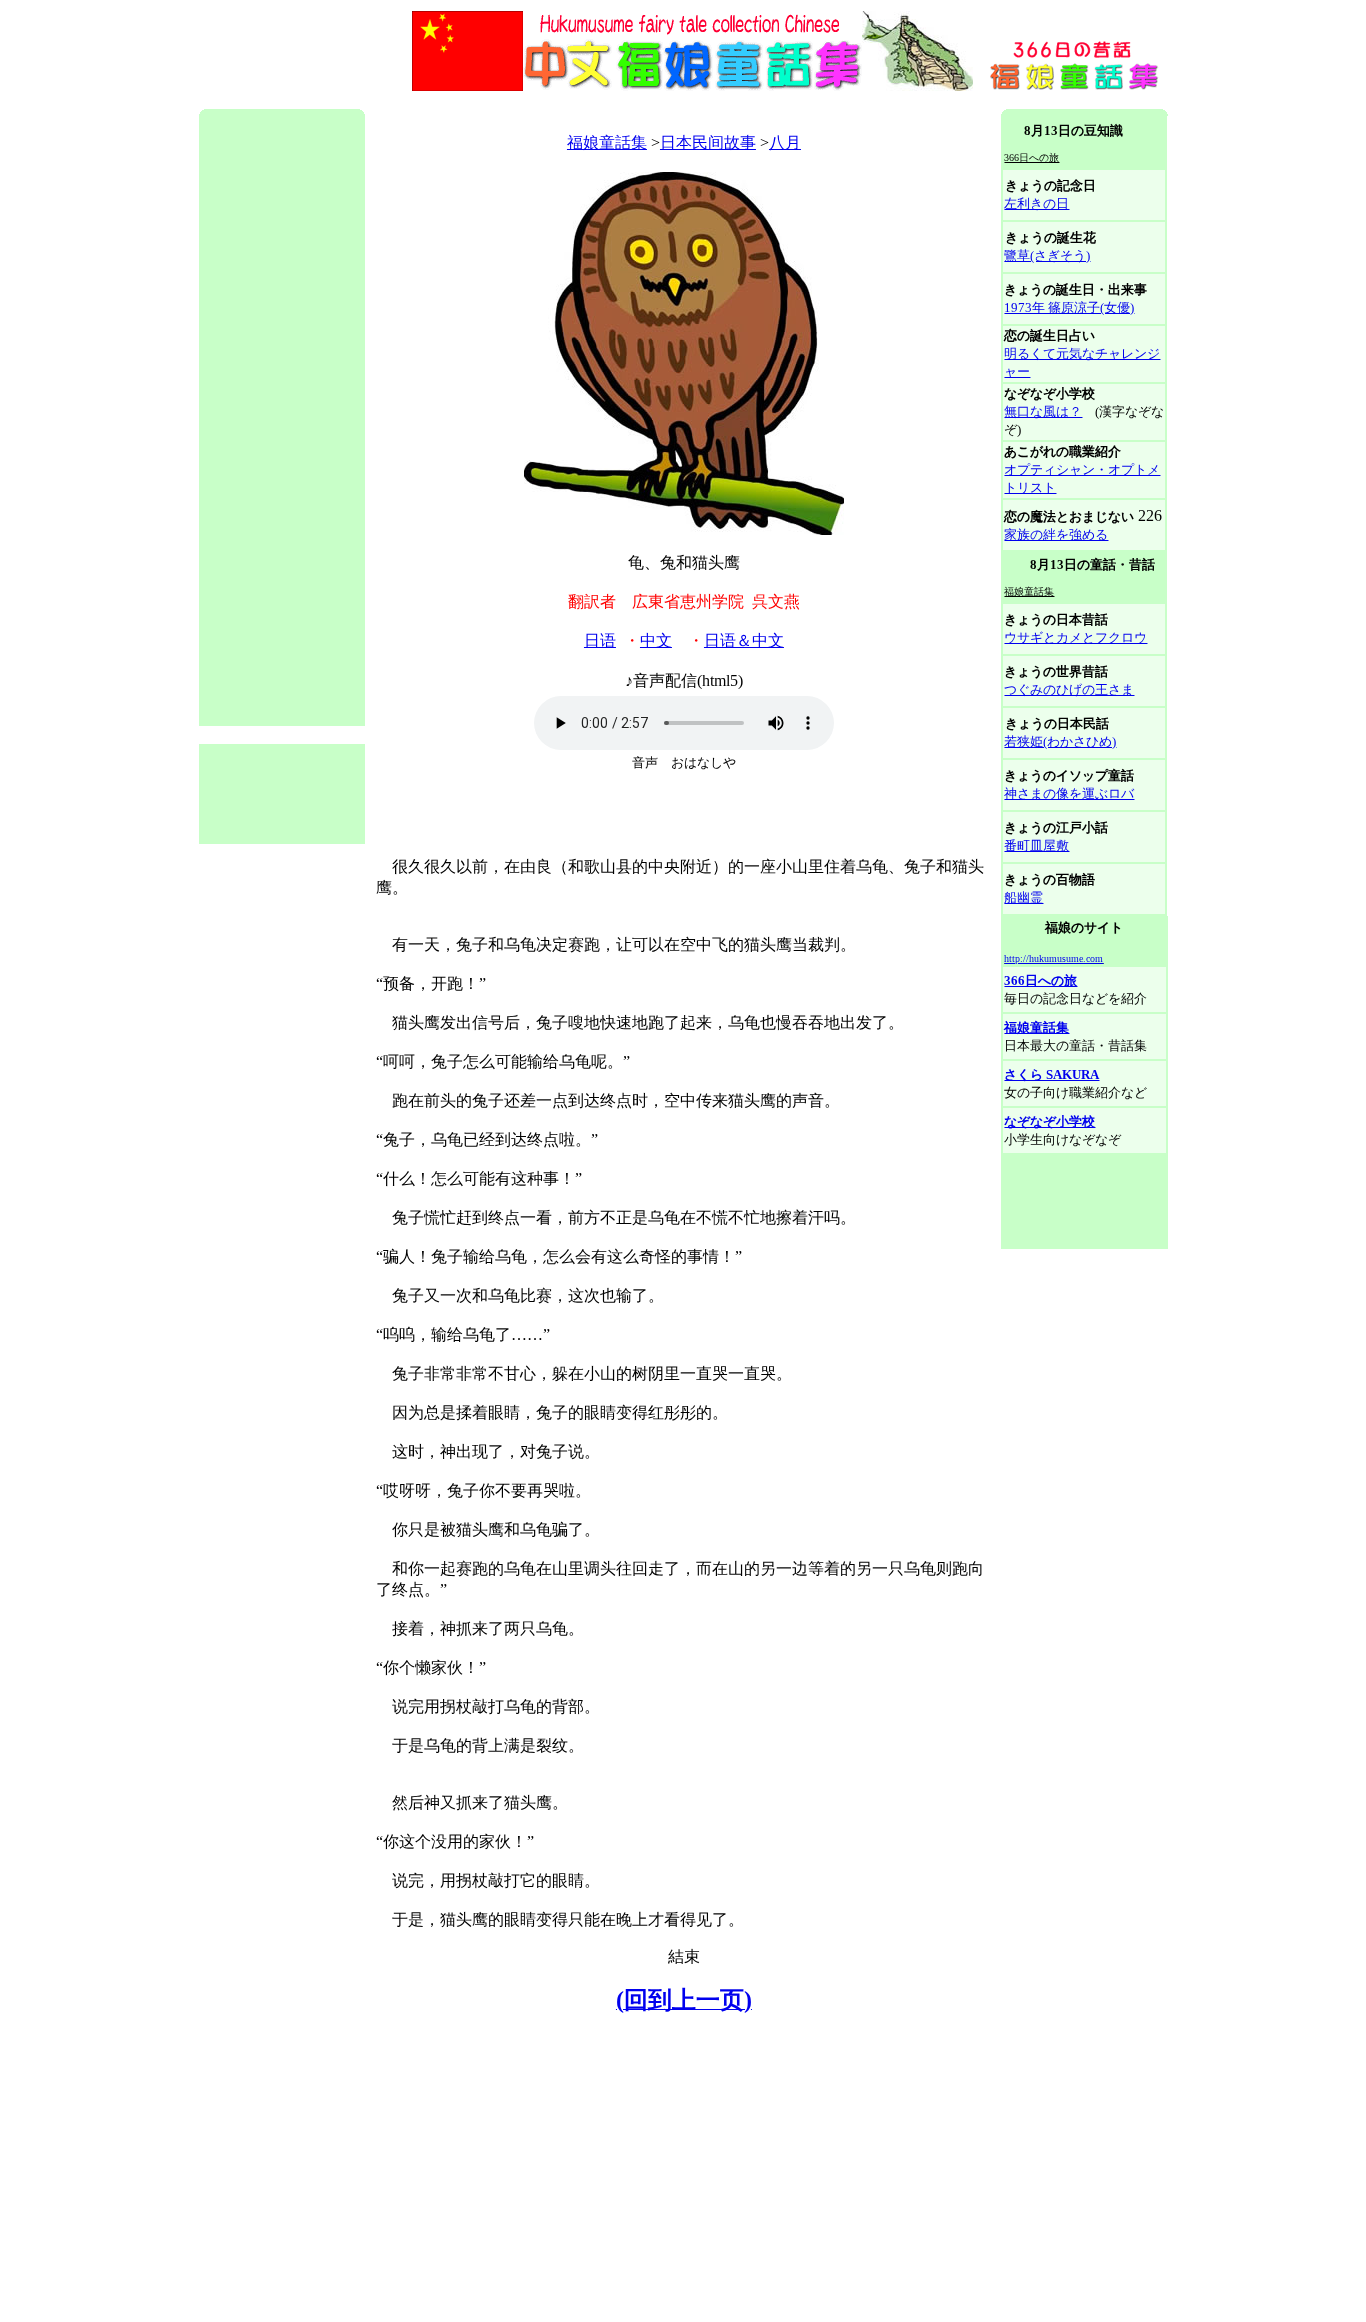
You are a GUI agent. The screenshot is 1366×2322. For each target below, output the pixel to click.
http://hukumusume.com (1053, 958)
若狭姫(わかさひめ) (1060, 741)
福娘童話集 (607, 142)
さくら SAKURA (1051, 1074)
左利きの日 (1036, 203)
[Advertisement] (563, 101)
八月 (785, 142)
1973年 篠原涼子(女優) (1069, 307)
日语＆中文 (744, 640)
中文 (656, 640)
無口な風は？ (1043, 411)
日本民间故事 (708, 142)
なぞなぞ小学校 (1049, 1121)
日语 (600, 640)
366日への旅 (1040, 980)
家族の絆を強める (1056, 534)
